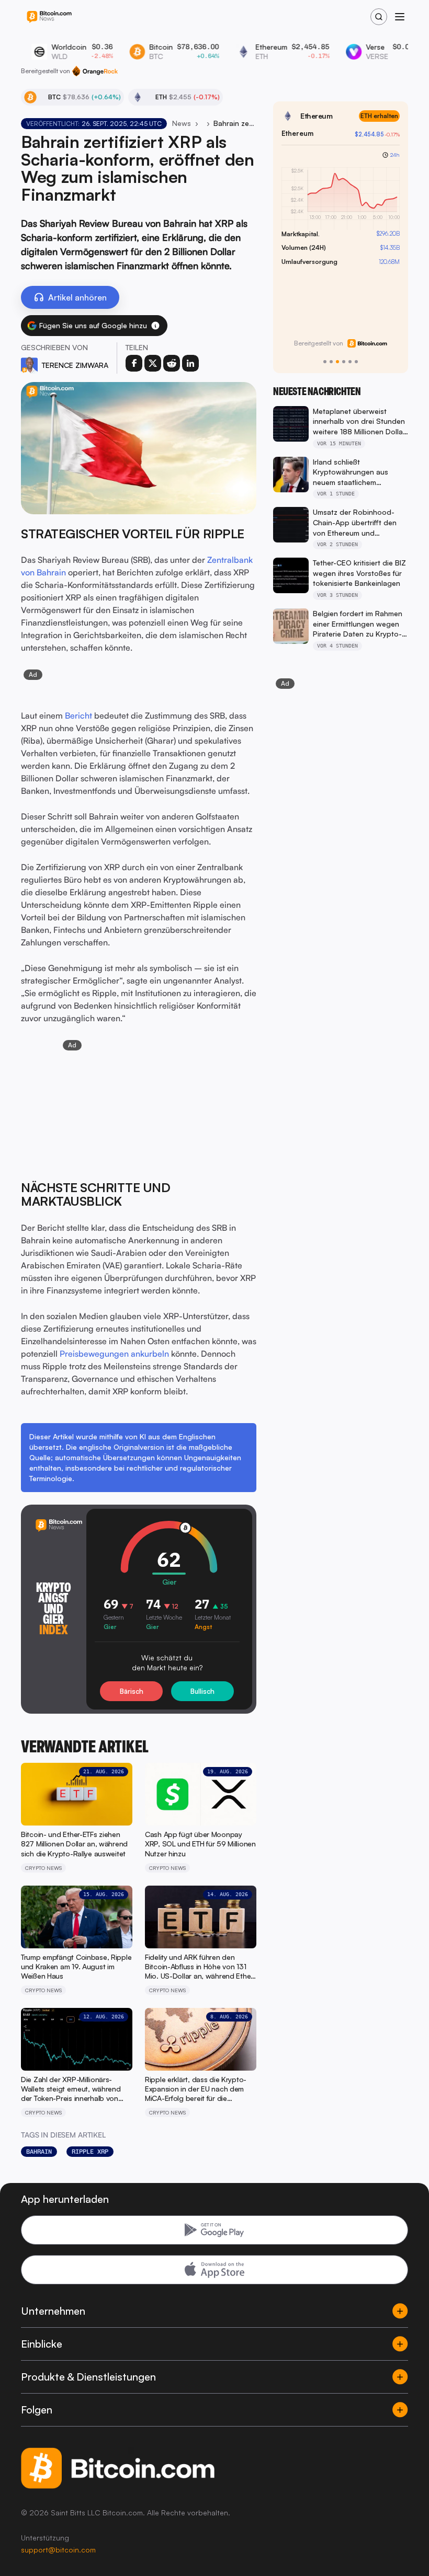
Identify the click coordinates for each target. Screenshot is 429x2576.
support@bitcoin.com (58, 2550)
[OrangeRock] (95, 71)
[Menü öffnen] (400, 17)
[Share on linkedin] (190, 363)
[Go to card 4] (344, 362)
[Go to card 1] (325, 362)
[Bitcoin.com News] (49, 17)
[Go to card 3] (337, 362)
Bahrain (39, 2152)
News (182, 123)
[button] (155, 326)
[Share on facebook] (134, 363)
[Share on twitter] (153, 363)
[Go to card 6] (356, 362)
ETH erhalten (379, 116)
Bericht (78, 715)
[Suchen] (379, 17)
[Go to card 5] (350, 362)
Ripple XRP (90, 2152)
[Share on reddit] (172, 363)
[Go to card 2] (331, 362)
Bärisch (132, 1691)
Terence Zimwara (75, 365)
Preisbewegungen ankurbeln (114, 1354)
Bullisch (202, 1691)
